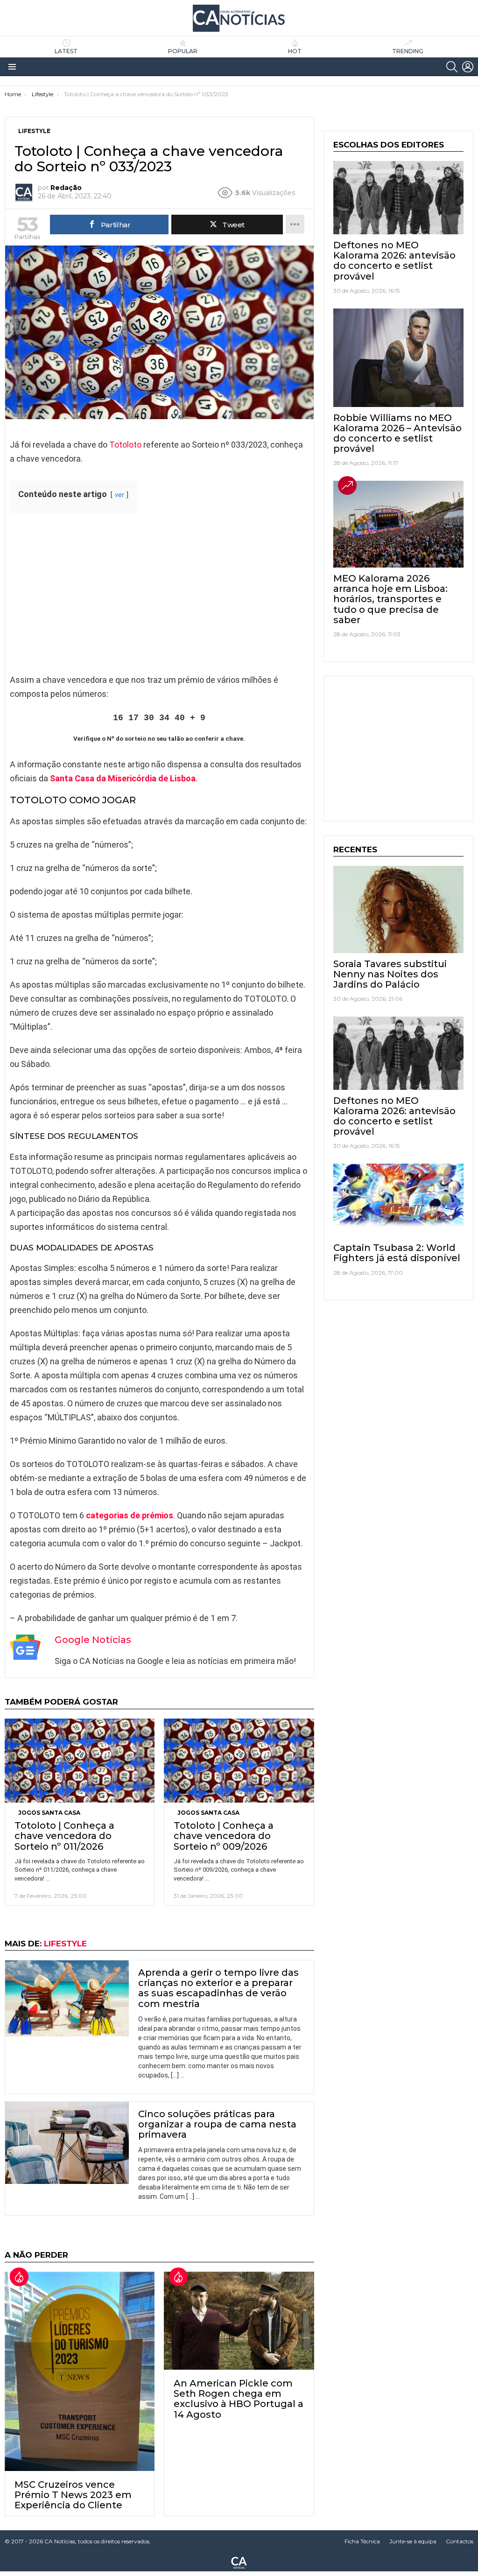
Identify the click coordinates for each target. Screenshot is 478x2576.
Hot (295, 51)
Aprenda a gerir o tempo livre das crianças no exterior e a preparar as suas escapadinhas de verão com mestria (218, 1988)
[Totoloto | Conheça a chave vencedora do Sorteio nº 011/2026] (80, 1761)
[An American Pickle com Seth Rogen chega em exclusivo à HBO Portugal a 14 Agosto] (239, 2321)
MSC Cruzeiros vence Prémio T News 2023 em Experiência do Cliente (73, 2495)
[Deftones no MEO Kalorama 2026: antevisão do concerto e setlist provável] (398, 198)
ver (119, 495)
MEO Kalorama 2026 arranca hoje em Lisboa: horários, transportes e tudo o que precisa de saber (390, 599)
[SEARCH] (452, 67)
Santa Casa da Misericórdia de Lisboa (123, 778)
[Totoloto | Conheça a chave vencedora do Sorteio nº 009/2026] (239, 1761)
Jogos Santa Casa (49, 1813)
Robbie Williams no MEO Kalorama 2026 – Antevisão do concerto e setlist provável (397, 433)
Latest (66, 51)
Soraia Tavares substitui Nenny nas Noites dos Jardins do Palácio (390, 974)
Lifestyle (65, 1944)
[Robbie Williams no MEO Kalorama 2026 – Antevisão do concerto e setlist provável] (398, 358)
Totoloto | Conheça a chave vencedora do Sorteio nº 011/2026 (64, 1836)
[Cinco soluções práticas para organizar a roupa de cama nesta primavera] (67, 2143)
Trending (408, 51)
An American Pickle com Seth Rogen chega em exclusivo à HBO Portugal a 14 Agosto (239, 2399)
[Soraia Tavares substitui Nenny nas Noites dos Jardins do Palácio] (398, 909)
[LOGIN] (468, 67)
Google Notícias (93, 1640)
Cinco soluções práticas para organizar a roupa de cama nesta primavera (217, 2124)
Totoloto (125, 445)
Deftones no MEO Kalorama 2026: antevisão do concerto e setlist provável (394, 260)
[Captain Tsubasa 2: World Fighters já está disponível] (398, 1200)
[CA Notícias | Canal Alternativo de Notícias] (239, 2562)
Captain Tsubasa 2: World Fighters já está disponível (397, 1253)
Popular (183, 51)
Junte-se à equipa (413, 2541)
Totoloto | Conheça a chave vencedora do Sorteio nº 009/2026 (224, 1836)
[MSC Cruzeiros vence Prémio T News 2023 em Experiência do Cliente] (80, 2371)
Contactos (460, 2541)
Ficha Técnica (362, 2541)
